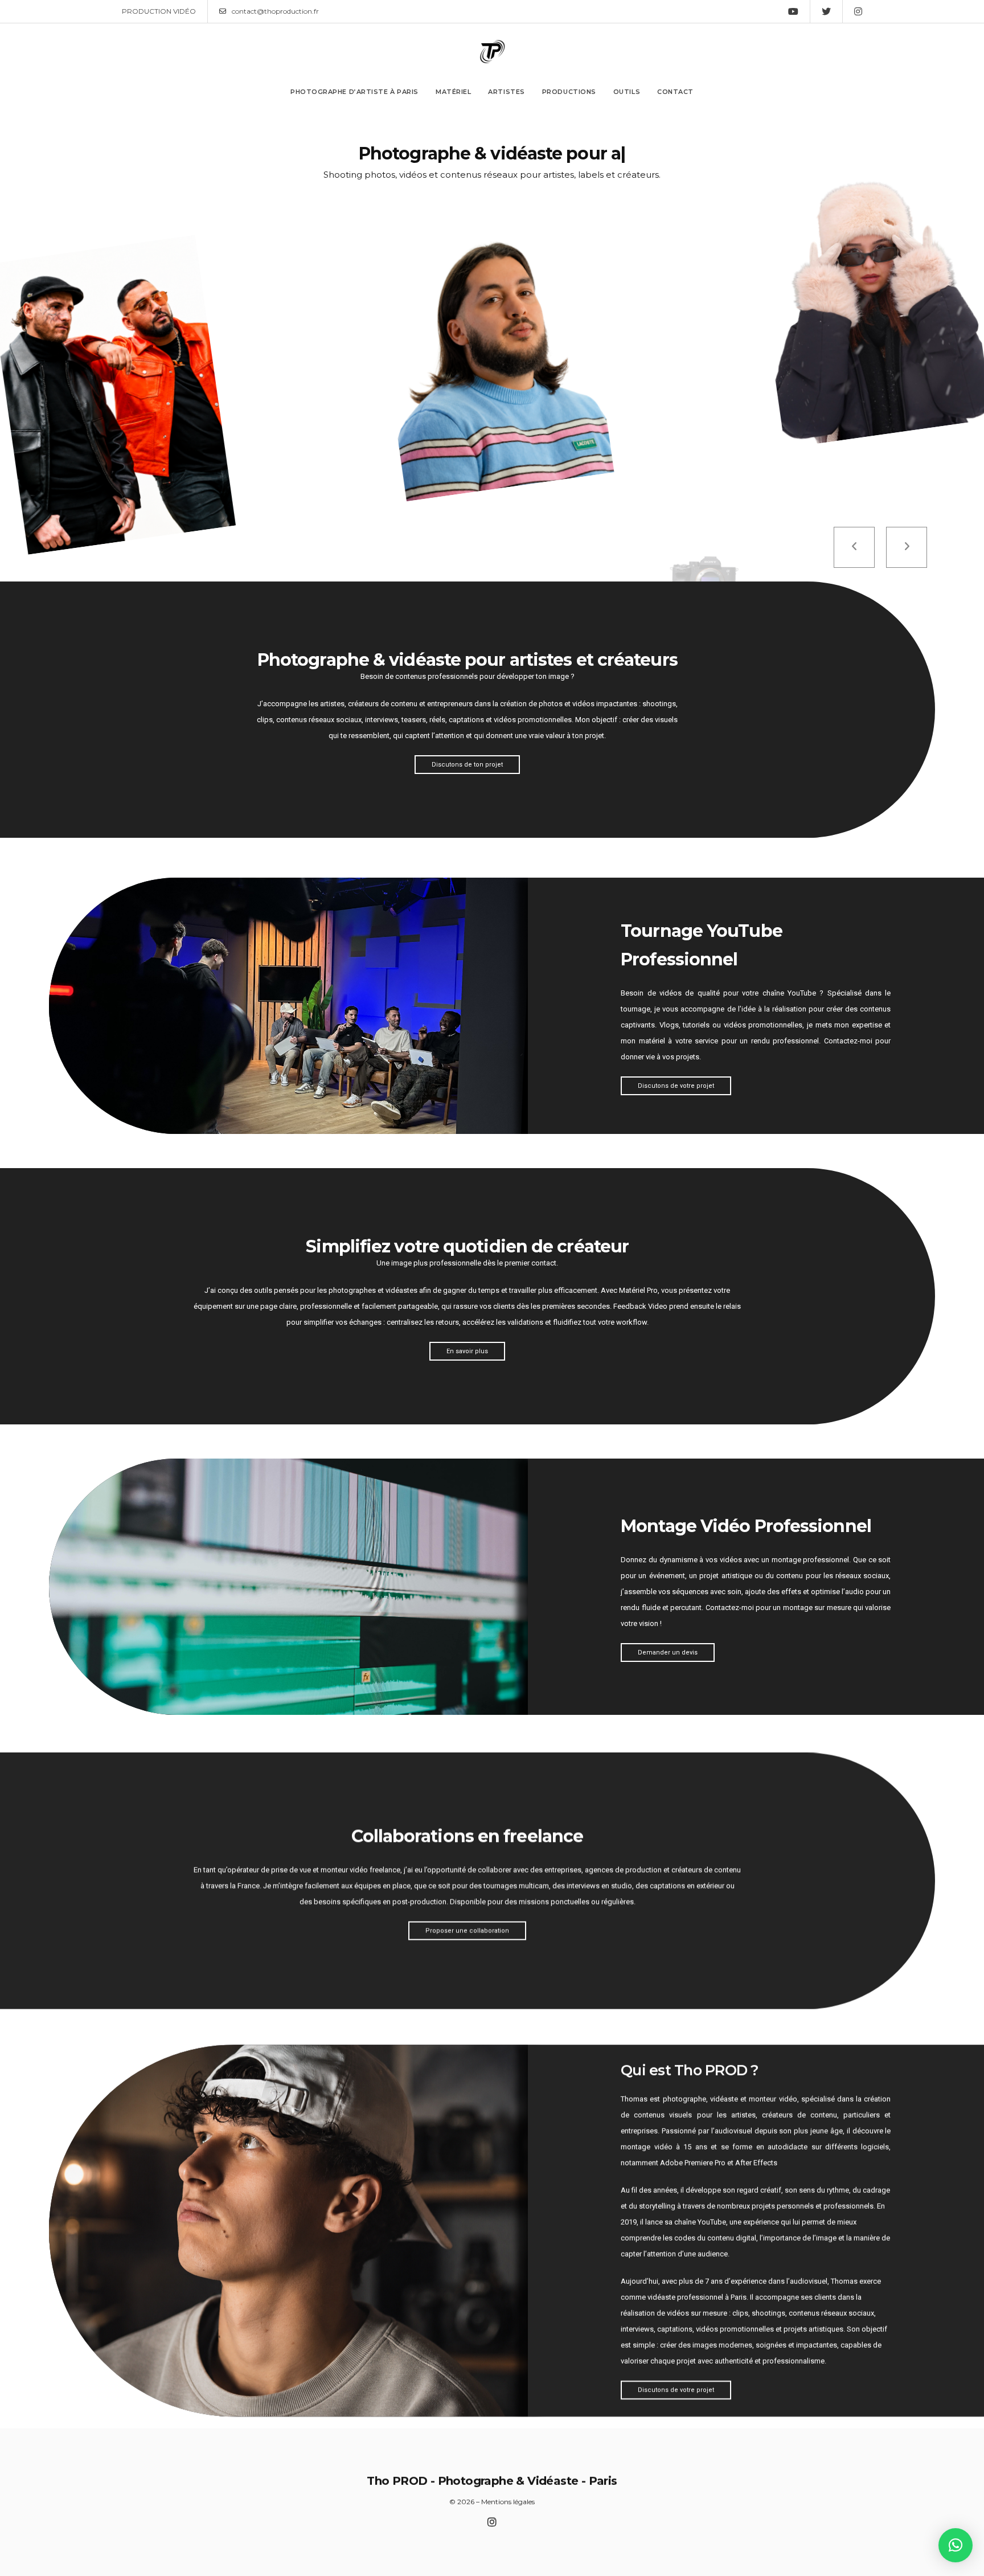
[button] (956, 2545)
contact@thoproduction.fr (275, 11)
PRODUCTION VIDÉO (159, 11)
